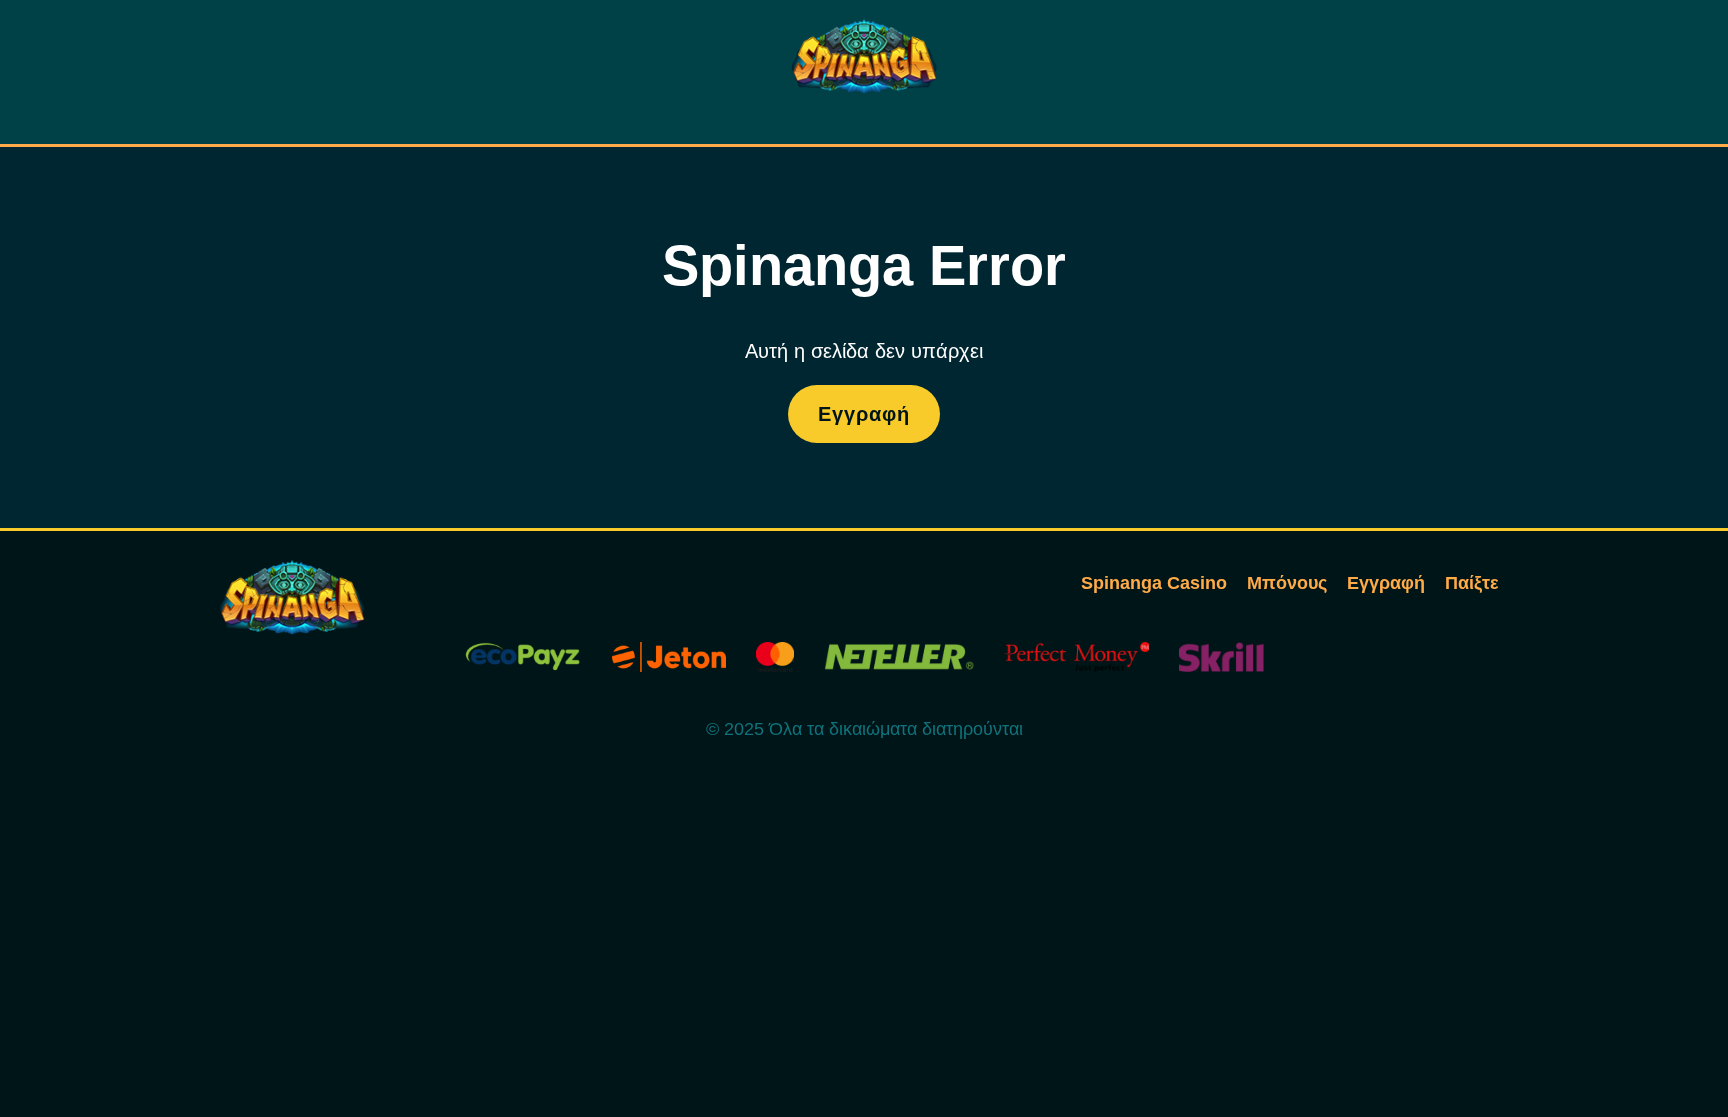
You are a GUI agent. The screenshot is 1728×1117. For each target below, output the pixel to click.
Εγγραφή (864, 414)
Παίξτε (1472, 583)
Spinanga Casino (1154, 583)
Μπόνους (1287, 583)
